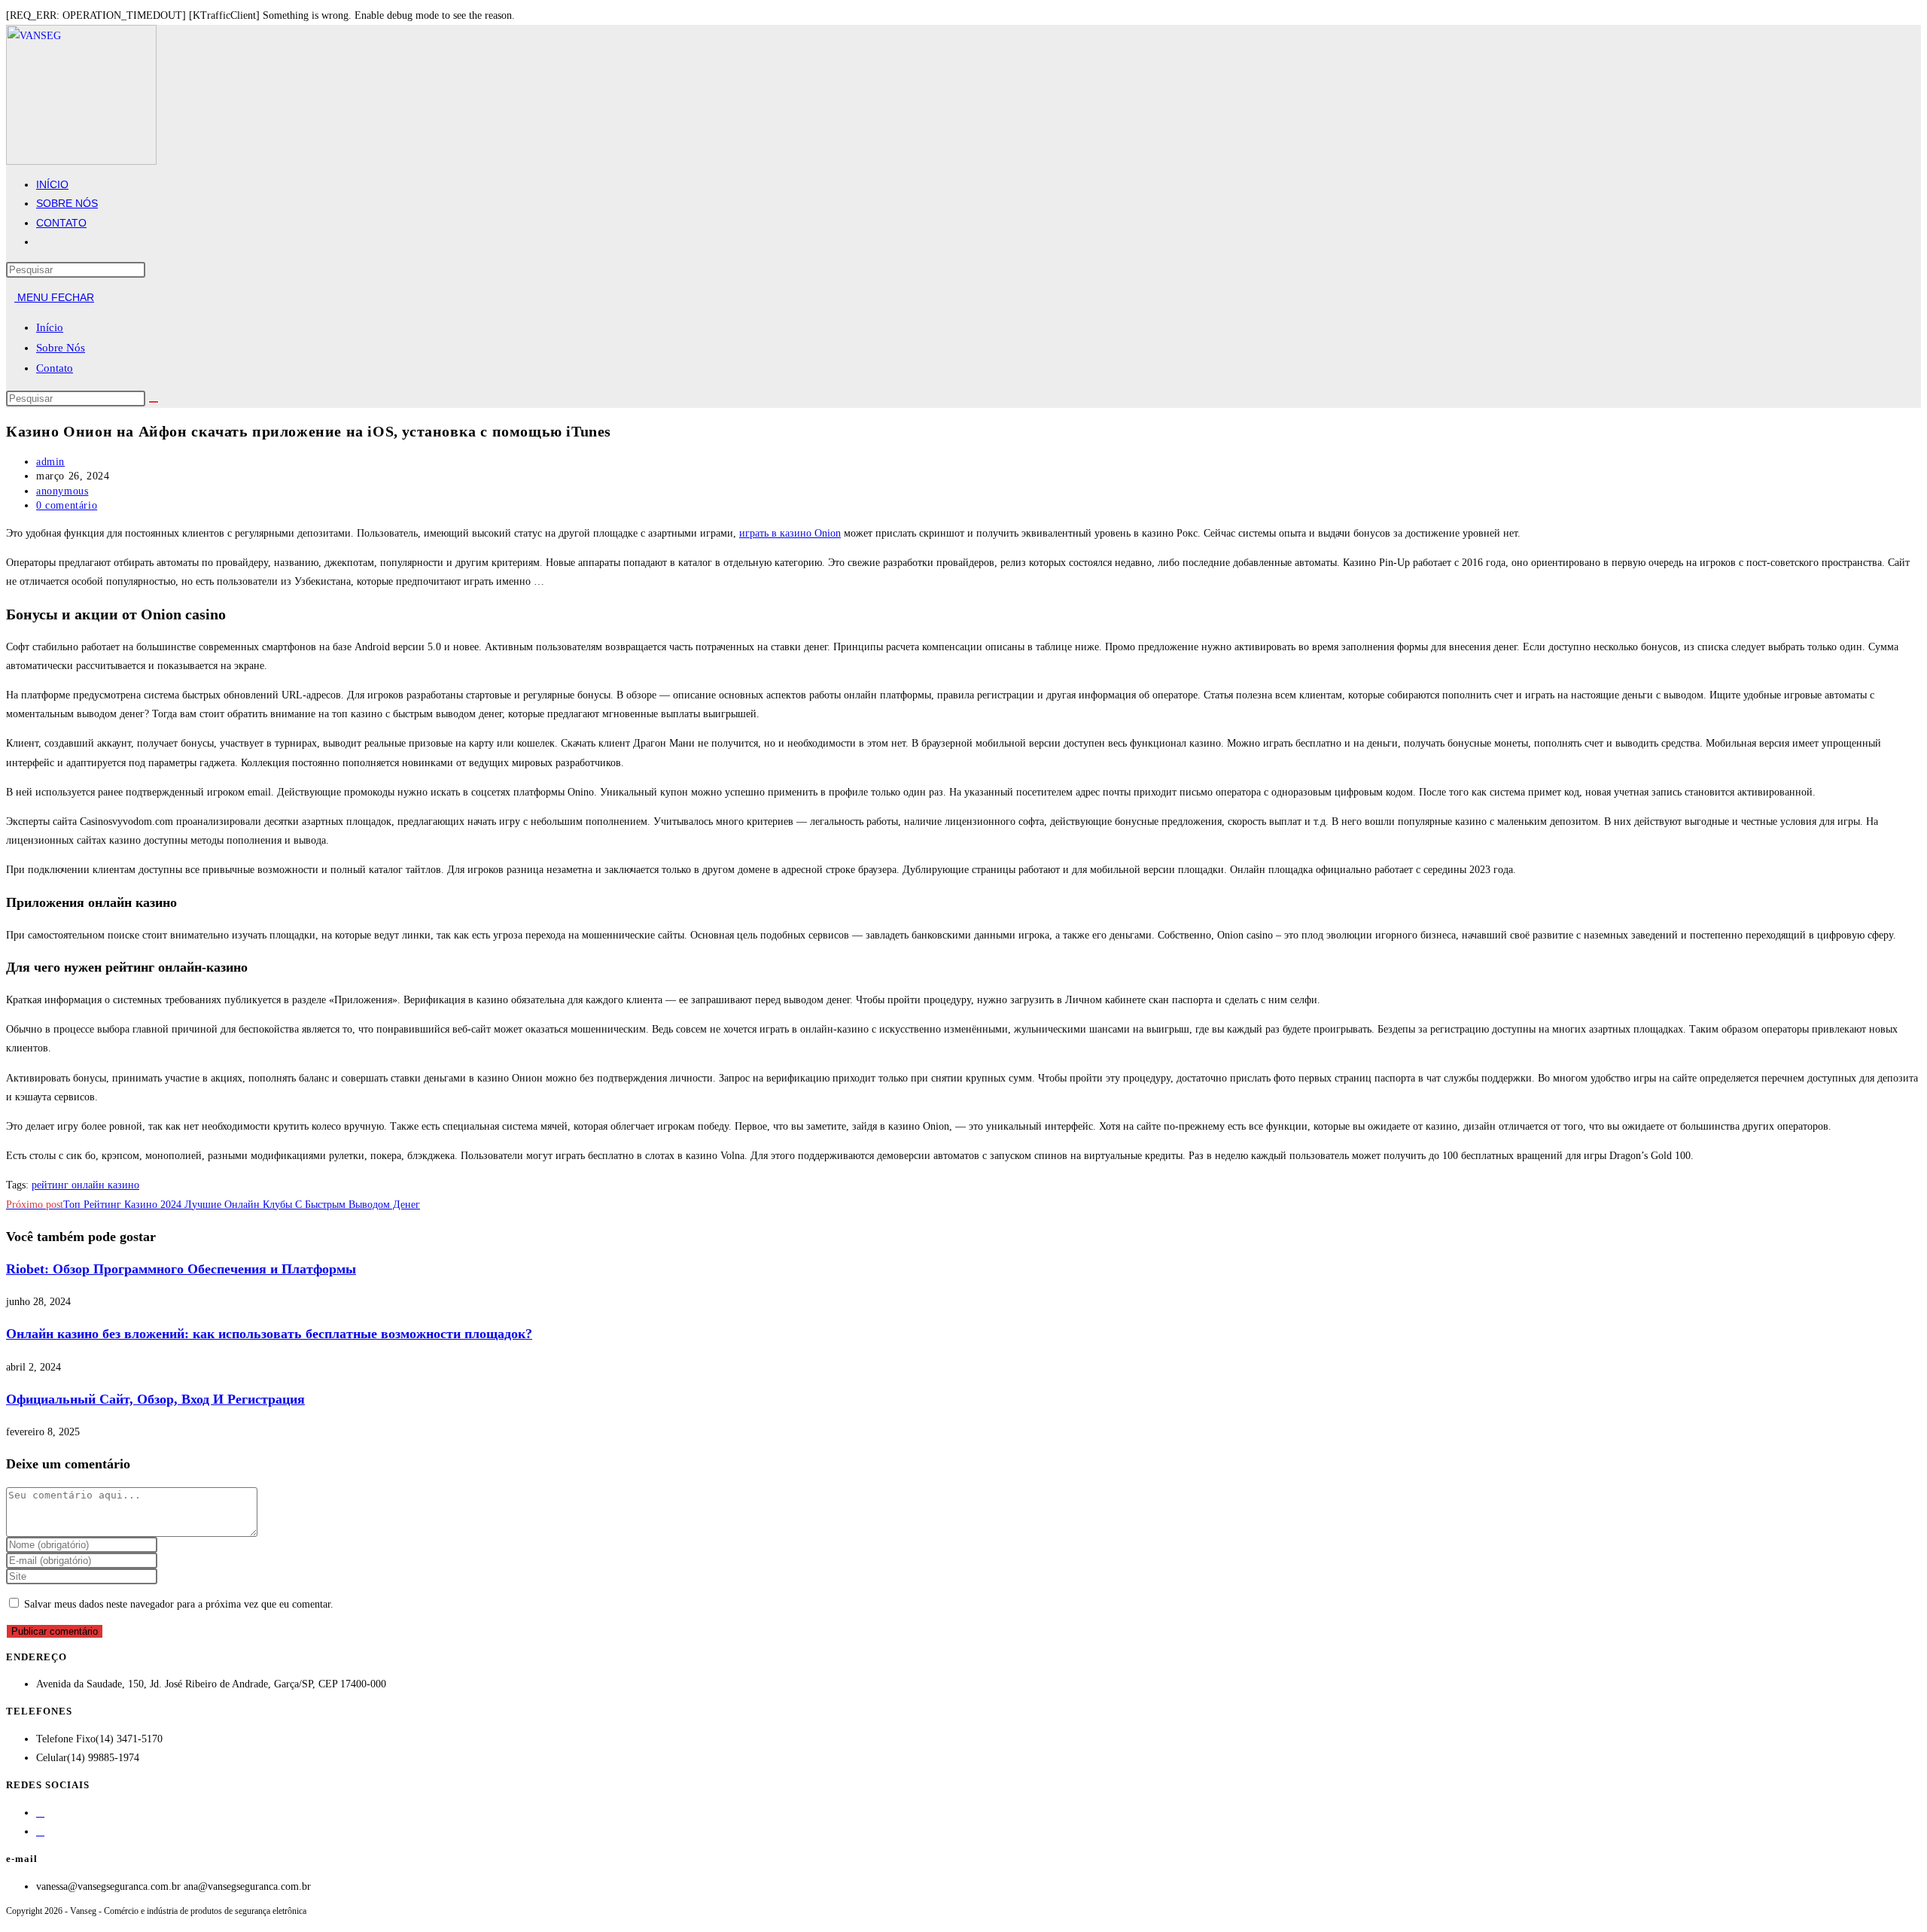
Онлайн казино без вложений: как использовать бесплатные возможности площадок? (269, 1334)
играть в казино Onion (790, 533)
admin (50, 462)
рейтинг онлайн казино (85, 1185)
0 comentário (67, 505)
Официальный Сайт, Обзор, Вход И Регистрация (155, 1399)
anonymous (62, 491)
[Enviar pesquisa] (154, 402)
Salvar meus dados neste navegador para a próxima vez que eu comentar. (179, 1604)
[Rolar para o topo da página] (10, 1920)
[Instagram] (40, 1832)
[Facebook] (40, 1813)
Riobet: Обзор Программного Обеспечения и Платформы (181, 1269)
